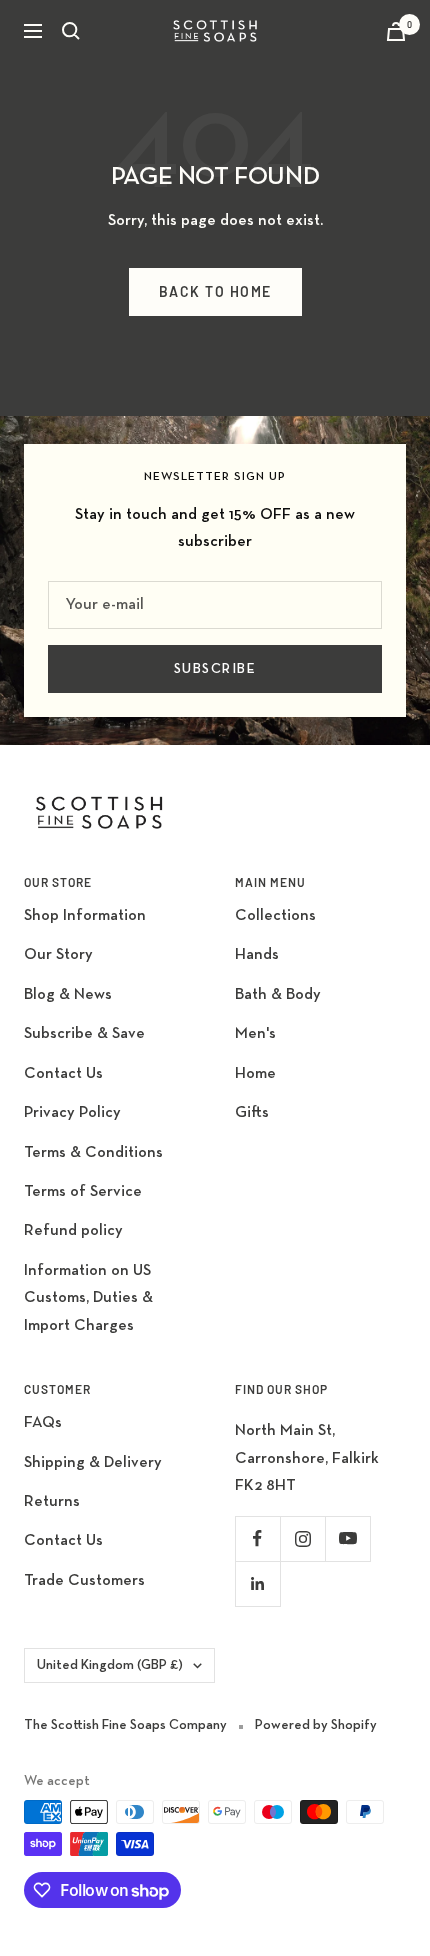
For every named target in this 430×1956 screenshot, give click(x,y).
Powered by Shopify (316, 1725)
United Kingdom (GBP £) (110, 1665)
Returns (52, 1502)
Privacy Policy (72, 1113)
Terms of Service (83, 1192)
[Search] (71, 31)
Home (255, 1074)
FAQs (43, 1423)
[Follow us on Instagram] (302, 1538)
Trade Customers (84, 1581)
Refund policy (73, 1231)
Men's (255, 1034)
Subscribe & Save (84, 1034)
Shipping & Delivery (93, 1463)
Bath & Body (278, 995)
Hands (257, 955)
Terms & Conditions (93, 1153)
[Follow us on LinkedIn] (257, 1583)
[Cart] (396, 31)
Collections (275, 916)
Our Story (58, 955)
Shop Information (85, 916)
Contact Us (63, 1074)
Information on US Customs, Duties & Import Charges (88, 1298)
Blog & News (68, 995)
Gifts (252, 1113)
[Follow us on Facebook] (257, 1538)
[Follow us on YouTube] (347, 1538)
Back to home (215, 291)
